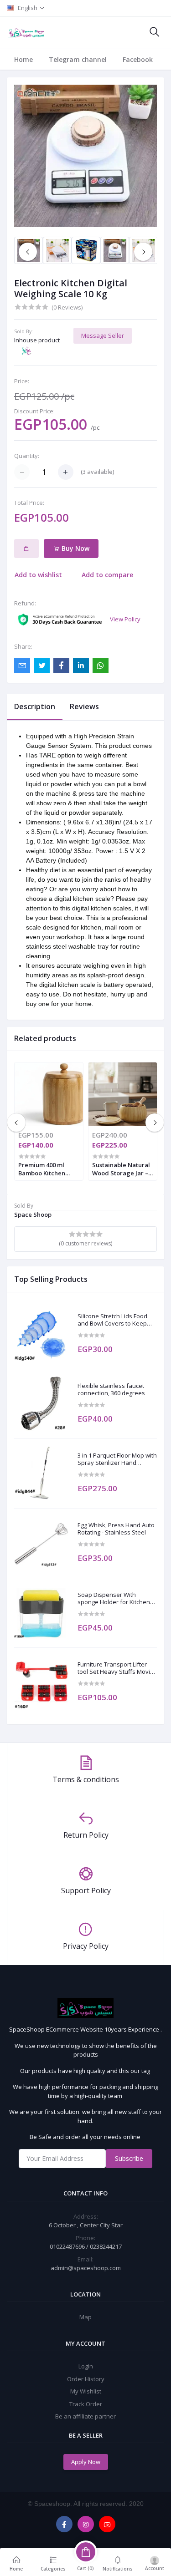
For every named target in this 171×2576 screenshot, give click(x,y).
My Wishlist (86, 2391)
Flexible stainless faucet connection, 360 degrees (111, 1390)
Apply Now (86, 2462)
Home (23, 59)
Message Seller (103, 335)
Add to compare (107, 575)
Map (85, 2317)
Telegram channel (78, 59)
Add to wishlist (38, 575)
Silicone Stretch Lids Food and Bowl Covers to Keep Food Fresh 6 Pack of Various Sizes (112, 1320)
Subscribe (129, 2158)
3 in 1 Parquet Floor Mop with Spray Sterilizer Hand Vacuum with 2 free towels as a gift (117, 1459)
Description (35, 706)
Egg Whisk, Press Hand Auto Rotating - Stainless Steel (116, 1529)
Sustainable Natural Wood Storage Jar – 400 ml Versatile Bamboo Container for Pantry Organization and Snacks (121, 1169)
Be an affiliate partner (85, 2416)
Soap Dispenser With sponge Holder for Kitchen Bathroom (114, 1598)
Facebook (138, 59)
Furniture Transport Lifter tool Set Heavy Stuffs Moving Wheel (117, 1668)
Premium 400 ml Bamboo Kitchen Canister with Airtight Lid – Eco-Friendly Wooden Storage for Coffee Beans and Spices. (45, 1169)
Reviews (84, 706)
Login (86, 2366)
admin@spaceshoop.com (86, 2268)
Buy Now (75, 548)
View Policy (125, 619)
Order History (86, 2379)
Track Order (86, 2404)
